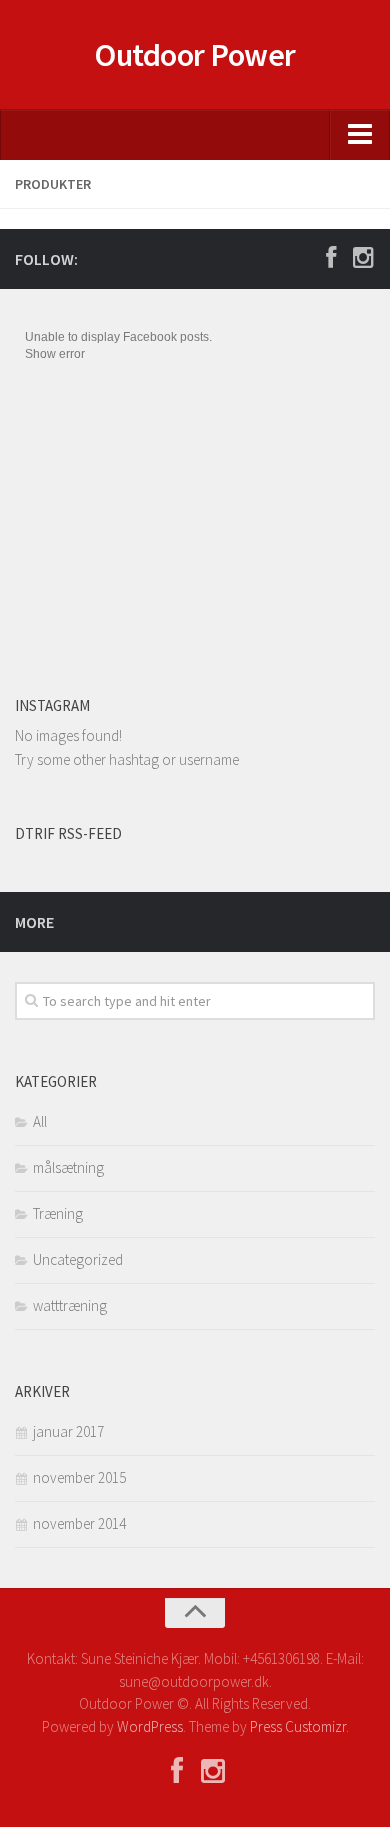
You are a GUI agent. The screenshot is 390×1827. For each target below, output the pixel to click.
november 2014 (79, 1523)
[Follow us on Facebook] (331, 258)
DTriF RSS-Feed (68, 833)
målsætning (68, 1167)
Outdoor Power (195, 55)
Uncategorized (78, 1259)
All (40, 1121)
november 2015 (79, 1477)
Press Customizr (298, 1726)
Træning (58, 1213)
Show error (55, 354)
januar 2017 (68, 1431)
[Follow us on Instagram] (363, 258)
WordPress (150, 1726)
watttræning (70, 1305)
